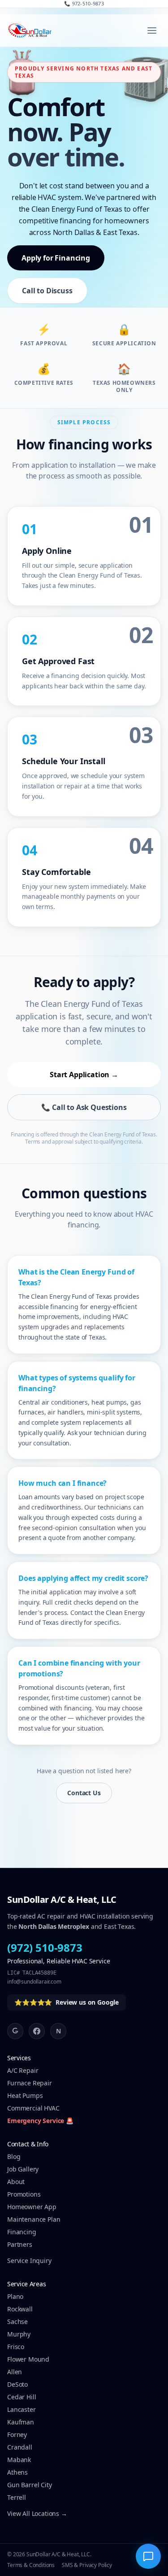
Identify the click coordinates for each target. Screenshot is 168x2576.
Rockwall (20, 2309)
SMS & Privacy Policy (87, 2565)
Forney (17, 2435)
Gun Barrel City (30, 2485)
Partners (20, 2244)
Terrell (17, 2497)
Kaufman (21, 2422)
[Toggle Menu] (152, 30)
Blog (14, 2156)
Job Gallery (23, 2169)
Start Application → (84, 1075)
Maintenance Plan (34, 2219)
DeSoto (17, 2384)
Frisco (16, 2347)
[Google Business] (15, 2031)
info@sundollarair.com (34, 1982)
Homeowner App (32, 2207)
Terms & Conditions (31, 2565)
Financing (22, 2232)
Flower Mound (28, 2359)
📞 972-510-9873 (84, 3)
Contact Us (84, 1793)
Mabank (19, 2460)
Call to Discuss (47, 291)
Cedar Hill (22, 2397)
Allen (15, 2372)
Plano (15, 2296)
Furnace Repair (30, 2083)
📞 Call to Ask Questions (84, 1107)
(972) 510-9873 (45, 1948)
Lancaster (22, 2409)
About (16, 2182)
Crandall (20, 2447)
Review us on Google (67, 2002)
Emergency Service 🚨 (40, 2121)
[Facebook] (37, 2031)
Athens (17, 2472)
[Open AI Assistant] (148, 2556)
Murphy (19, 2334)
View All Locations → (37, 2513)
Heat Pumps (25, 2095)
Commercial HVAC (33, 2108)
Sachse (17, 2321)
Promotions (24, 2194)
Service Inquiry (29, 2261)
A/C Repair (23, 2070)
